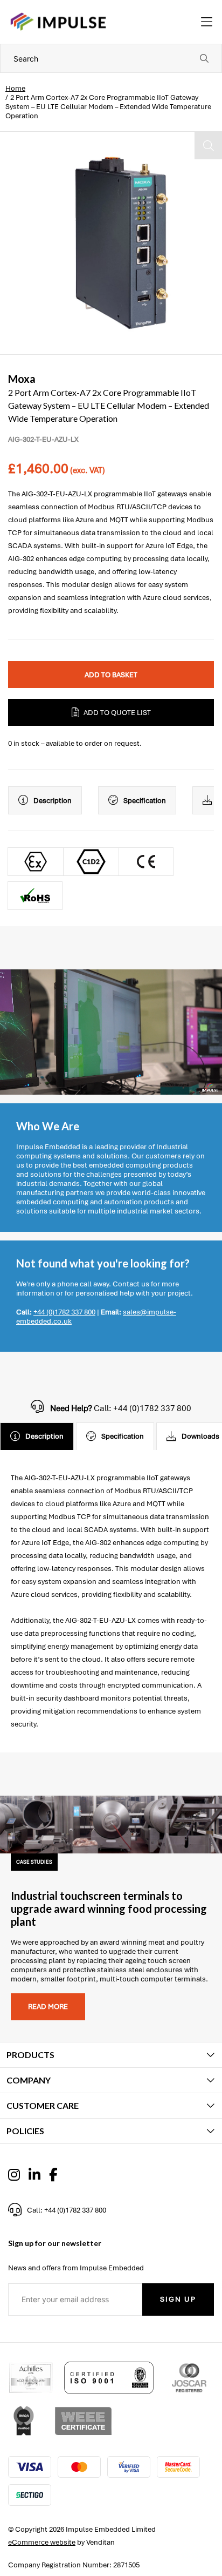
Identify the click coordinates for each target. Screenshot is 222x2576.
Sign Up (178, 2299)
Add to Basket (111, 675)
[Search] (204, 58)
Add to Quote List (117, 713)
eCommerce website (42, 2542)
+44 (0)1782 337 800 (64, 1312)
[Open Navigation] (207, 22)
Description (53, 801)
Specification (145, 801)
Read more (48, 2007)
